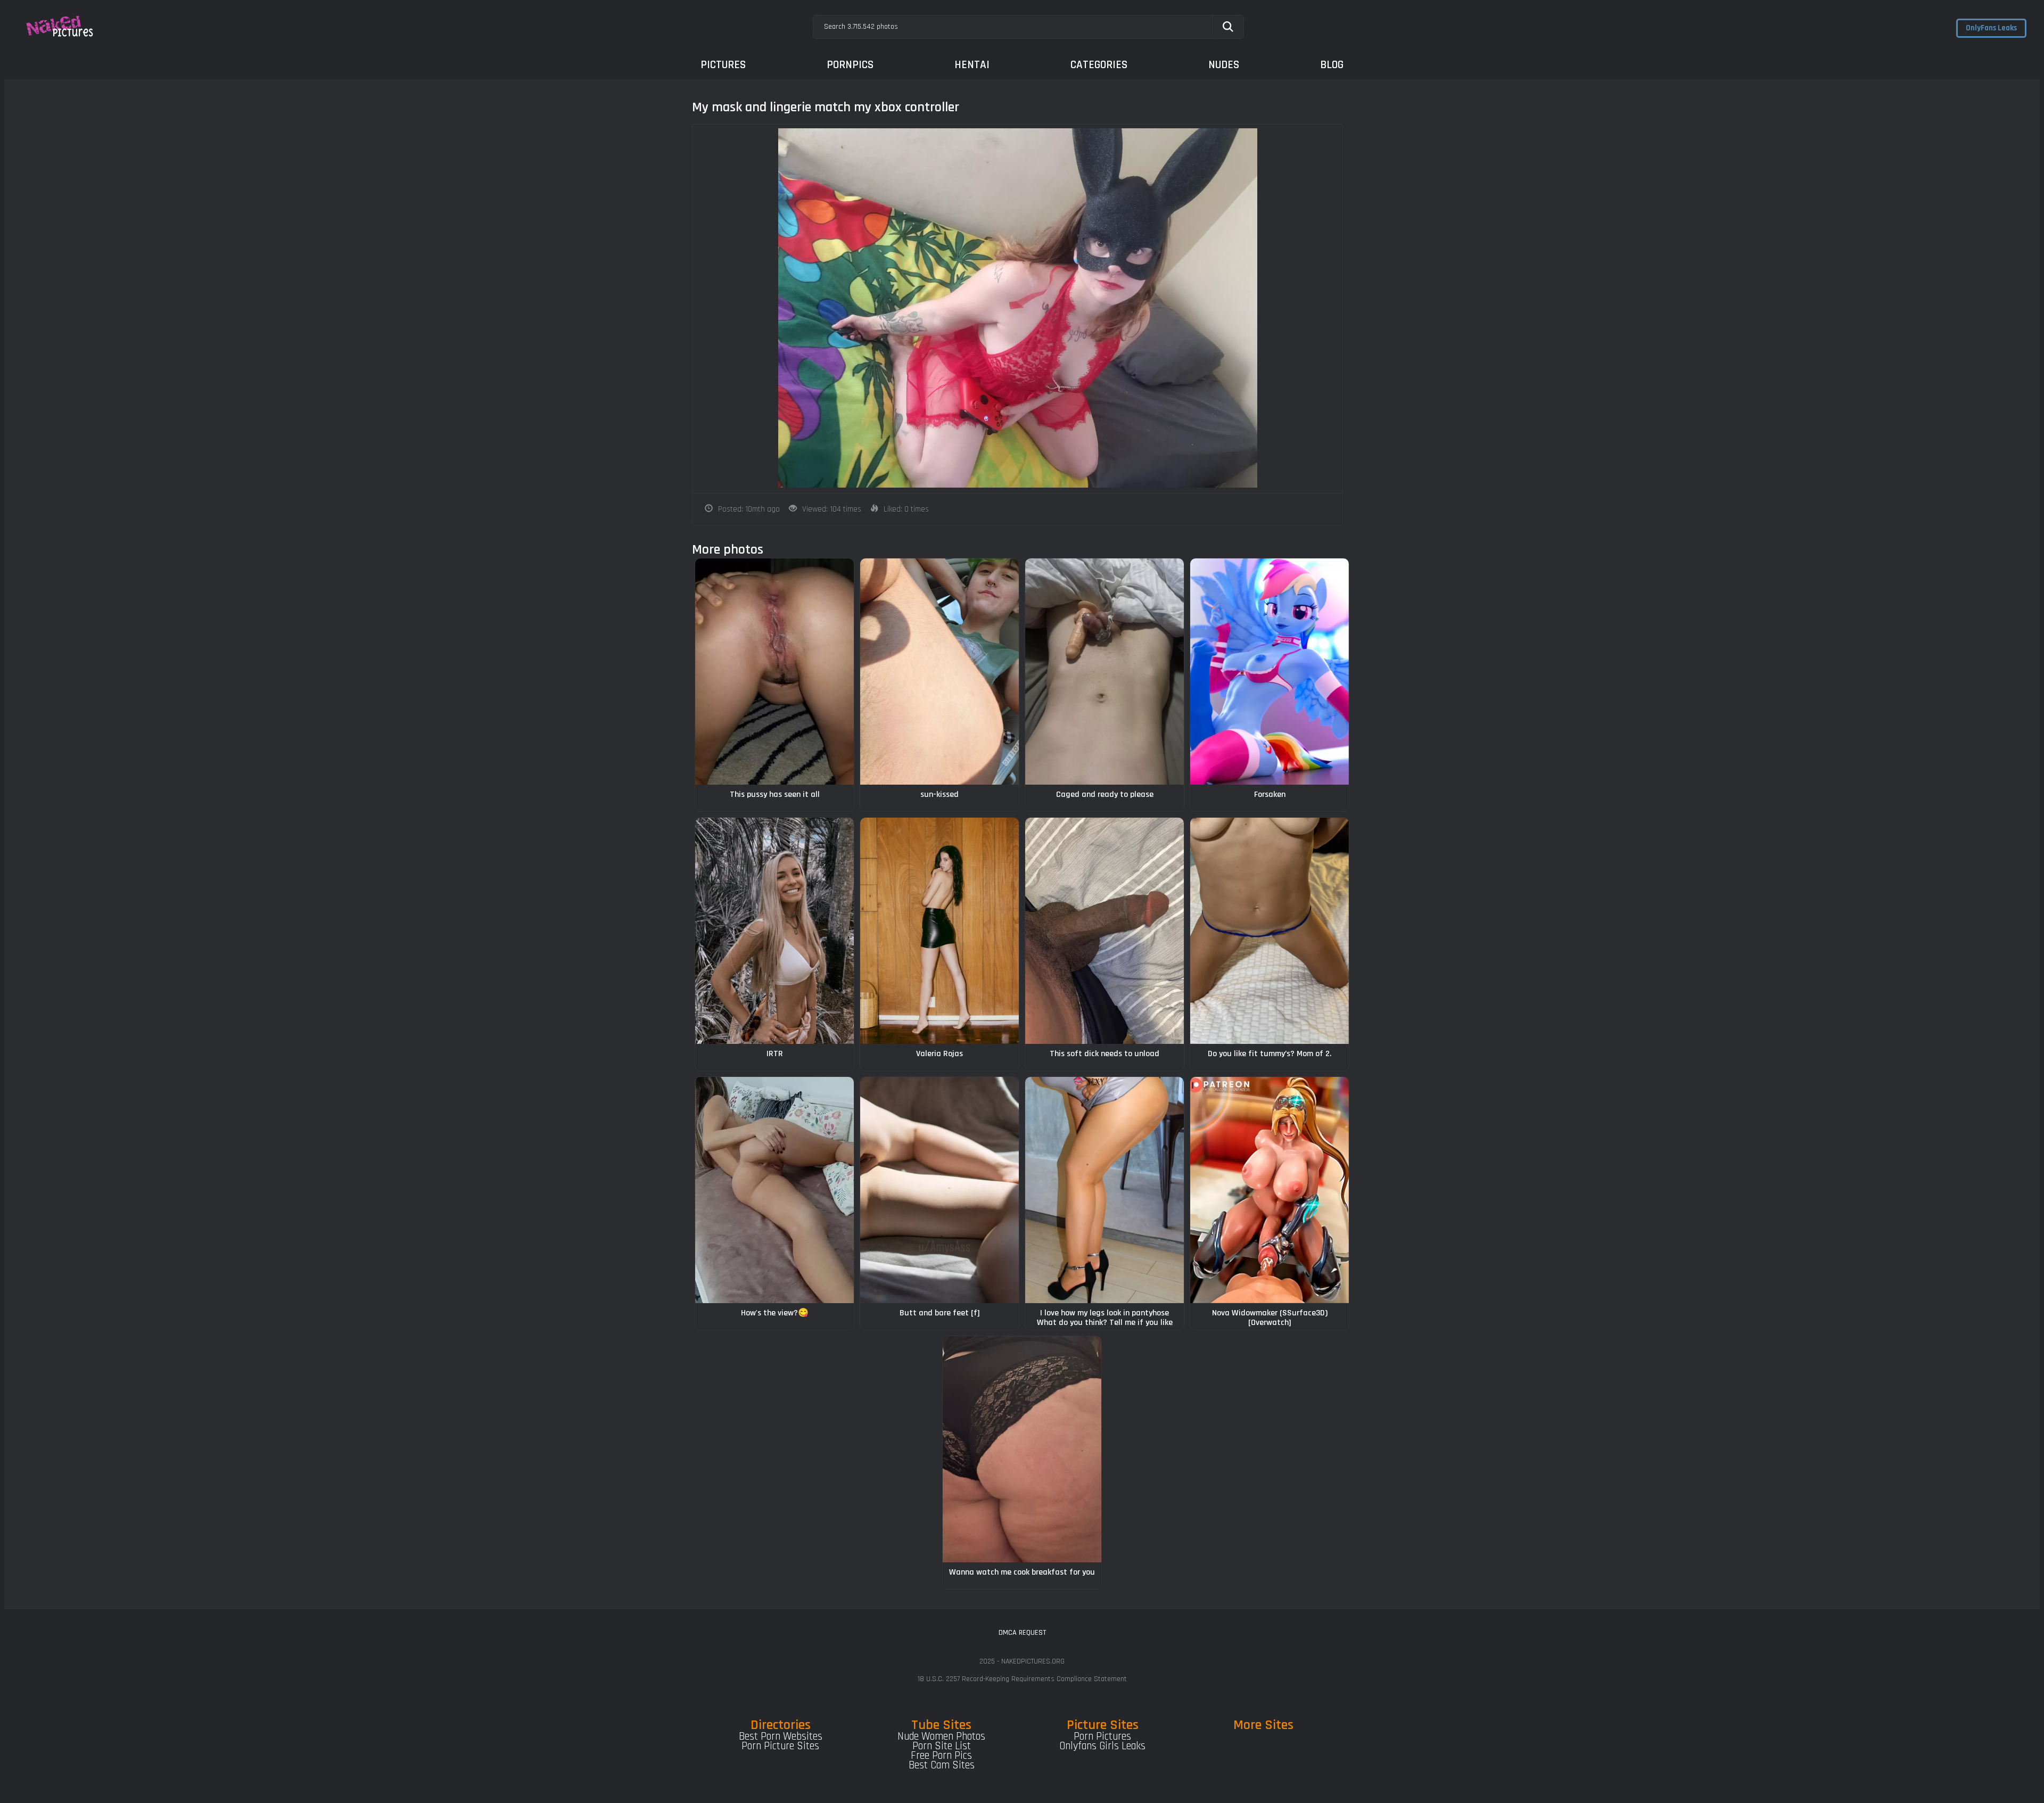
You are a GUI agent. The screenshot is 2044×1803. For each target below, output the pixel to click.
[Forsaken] (1270, 672)
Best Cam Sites (942, 1765)
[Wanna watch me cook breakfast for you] (1022, 1449)
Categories (1099, 65)
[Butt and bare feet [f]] (939, 1190)
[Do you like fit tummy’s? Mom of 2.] (1270, 931)
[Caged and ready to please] (1105, 672)
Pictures (723, 65)
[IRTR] (774, 931)
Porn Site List (942, 1746)
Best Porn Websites (781, 1736)
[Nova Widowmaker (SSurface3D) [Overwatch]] (1270, 1190)
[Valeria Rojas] (939, 931)
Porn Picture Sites (780, 1746)
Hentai (972, 65)
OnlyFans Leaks (1991, 28)
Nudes (1224, 65)
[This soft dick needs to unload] (1105, 931)
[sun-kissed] (939, 672)
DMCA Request (1022, 1633)
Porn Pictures (1102, 1736)
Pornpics (850, 65)
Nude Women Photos (941, 1736)
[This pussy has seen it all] (774, 672)
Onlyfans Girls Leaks (1102, 1746)
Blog (1332, 65)
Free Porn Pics (941, 1756)
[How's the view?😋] (774, 1190)
